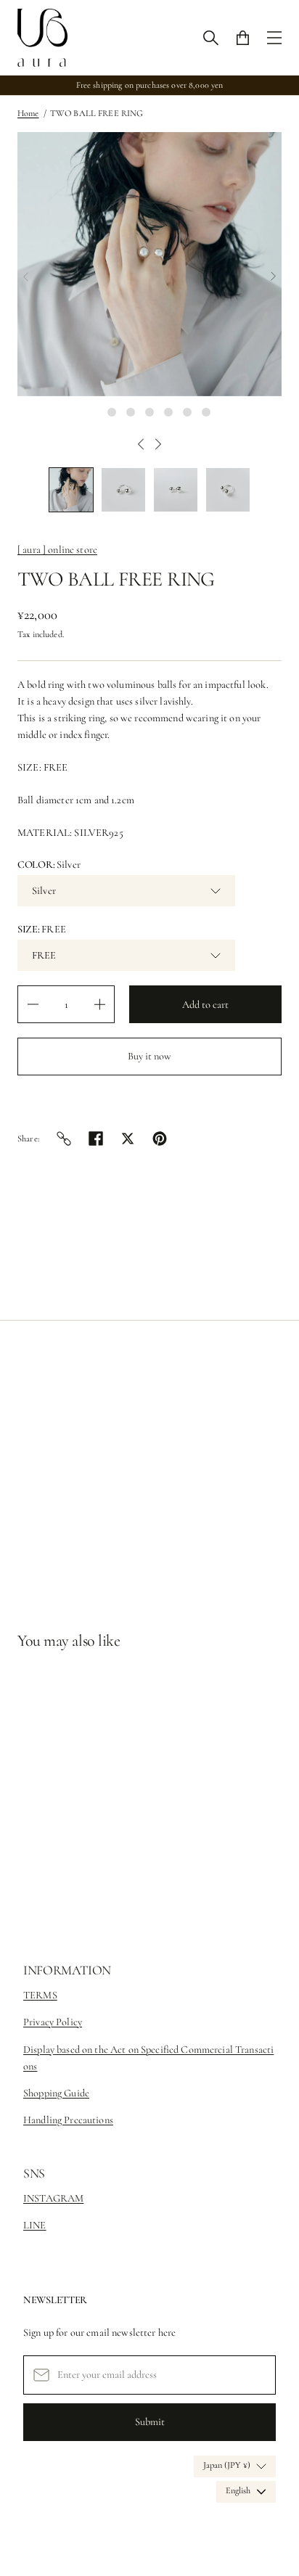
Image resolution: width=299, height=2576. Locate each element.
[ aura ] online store (57, 550)
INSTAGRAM (53, 2198)
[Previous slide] (26, 276)
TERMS (40, 1995)
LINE (35, 2225)
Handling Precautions (68, 2120)
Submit (150, 2422)
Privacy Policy (53, 2022)
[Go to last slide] (141, 444)
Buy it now (149, 1056)
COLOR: (49, 865)
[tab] (93, 412)
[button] (71, 490)
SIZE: (42, 929)
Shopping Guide (56, 2093)
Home (28, 114)
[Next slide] (273, 276)
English (238, 2491)
